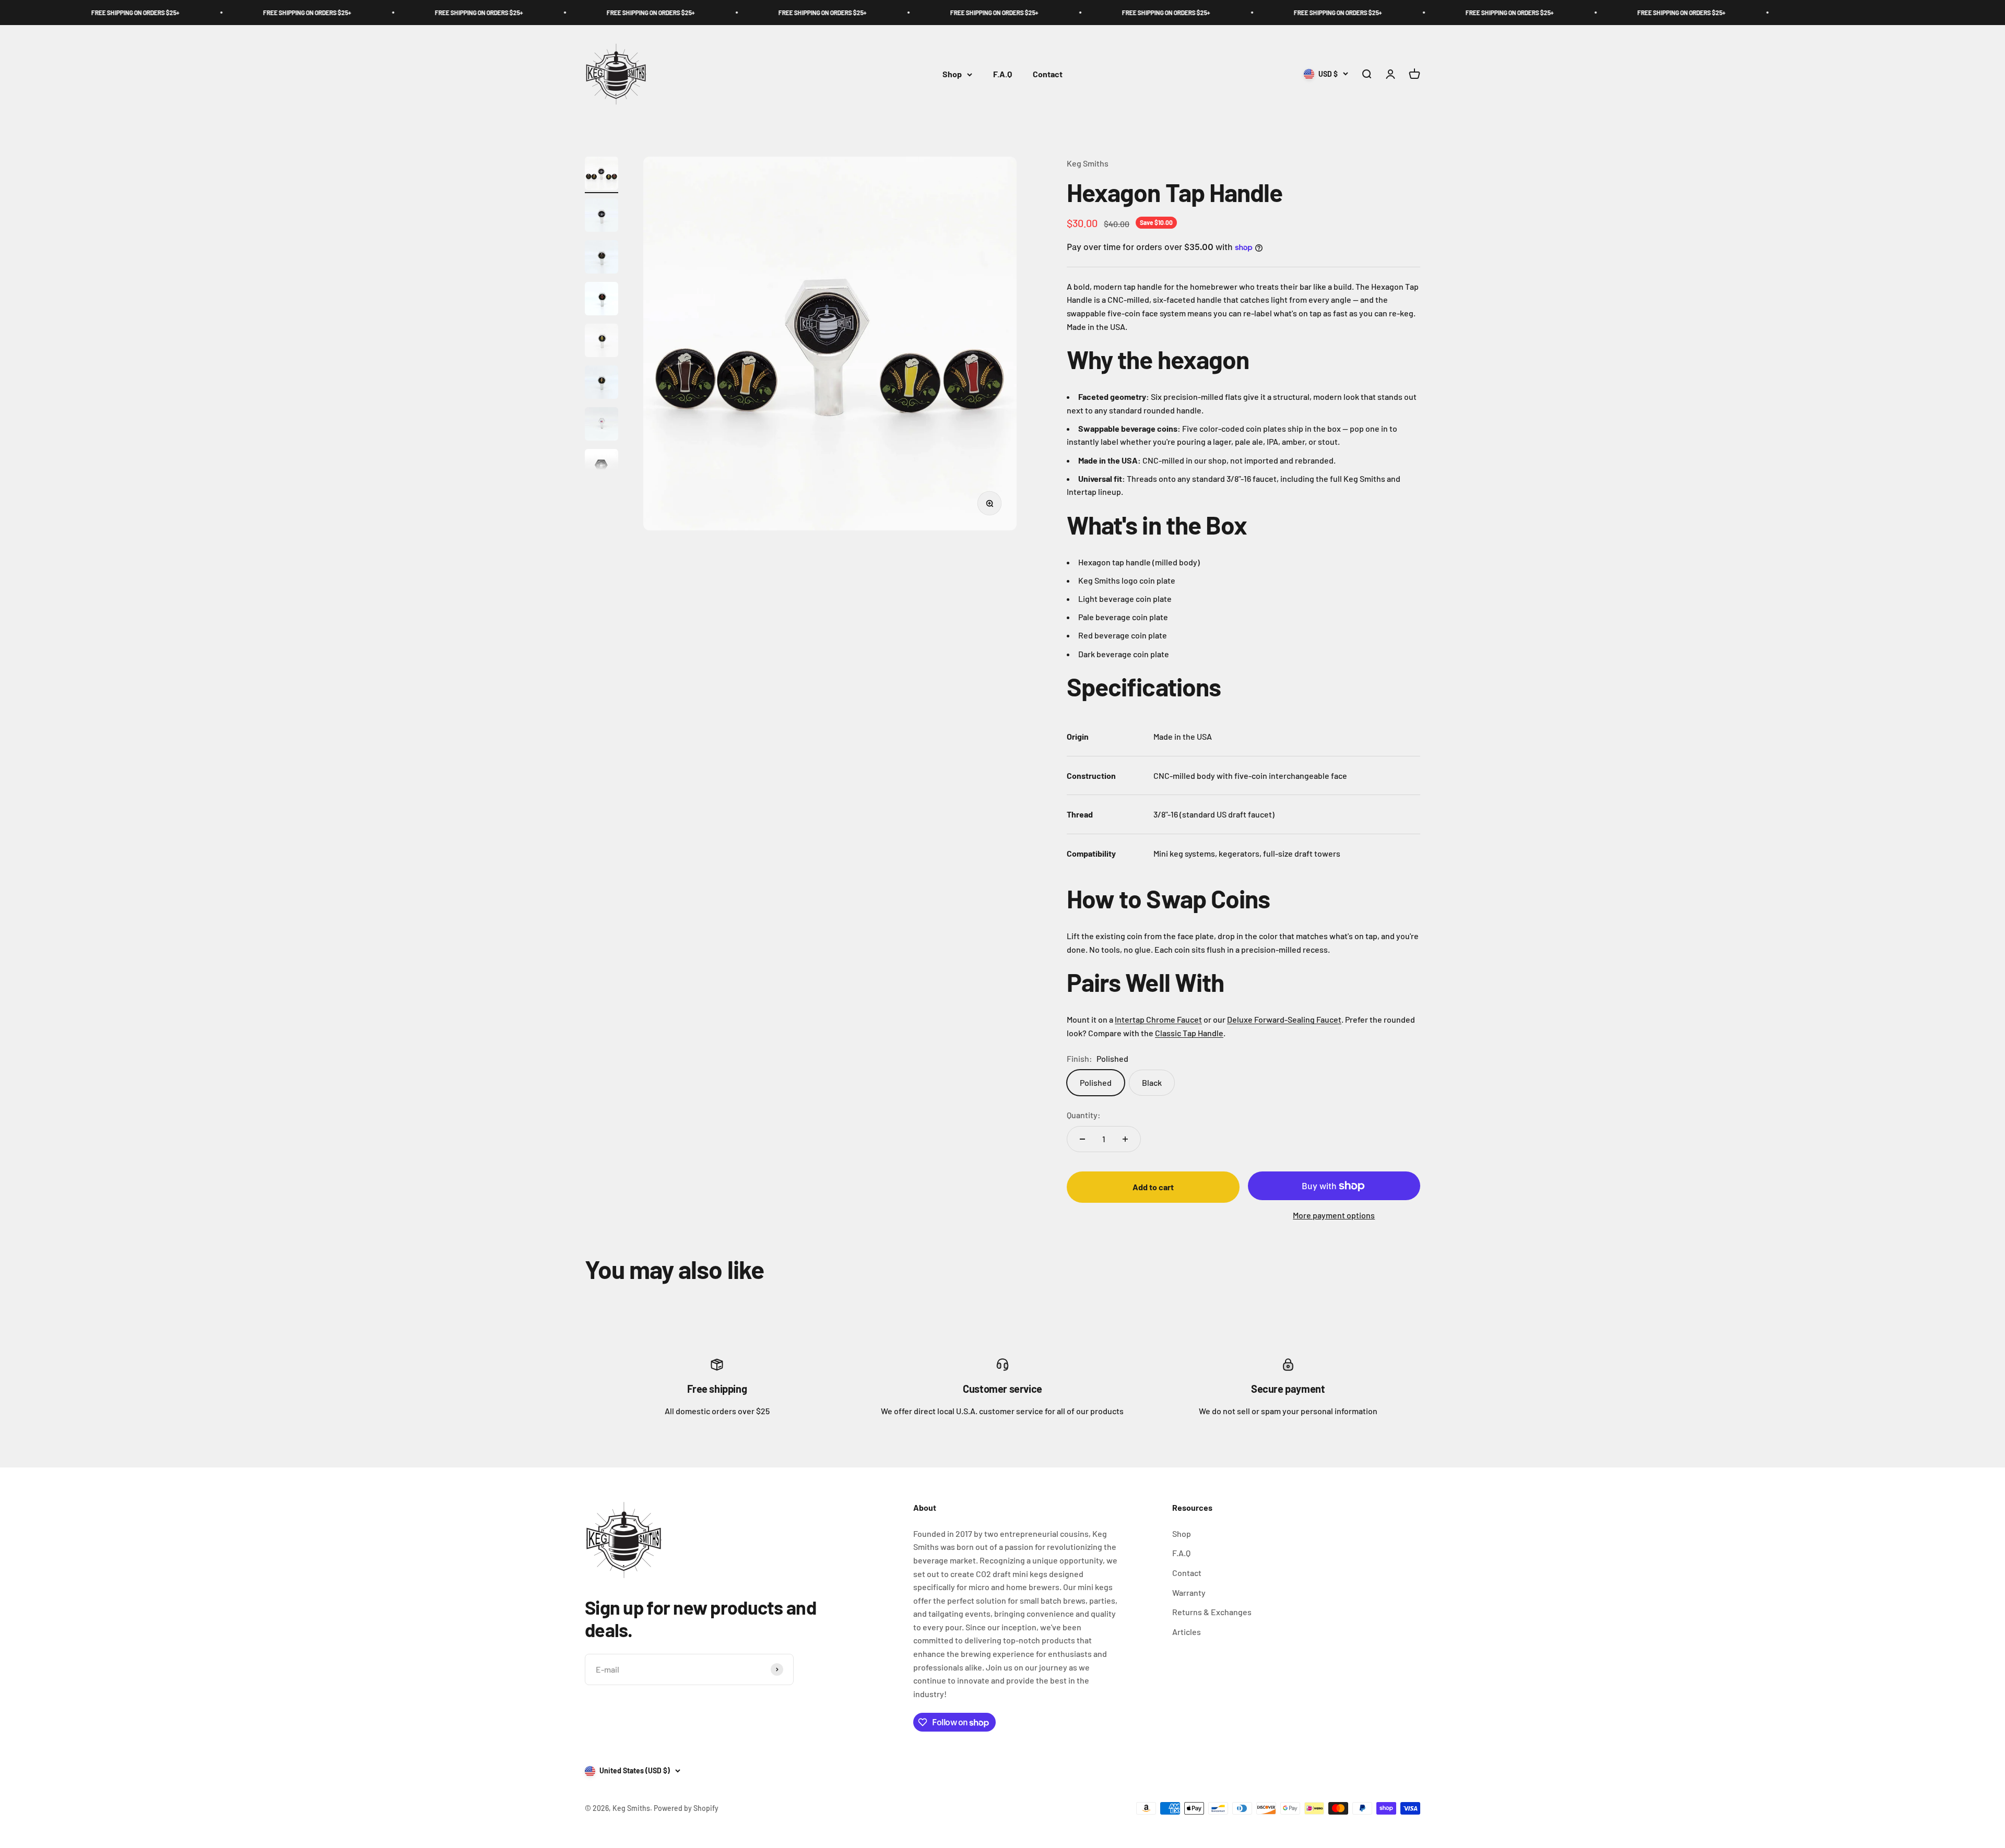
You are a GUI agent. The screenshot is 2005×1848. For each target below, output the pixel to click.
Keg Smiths (1088, 163)
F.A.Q (1002, 74)
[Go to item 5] (601, 342)
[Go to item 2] (601, 217)
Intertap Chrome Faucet (1158, 1019)
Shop (952, 74)
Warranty (1189, 1592)
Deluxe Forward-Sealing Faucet (1284, 1019)
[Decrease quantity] (1082, 1139)
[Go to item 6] (601, 384)
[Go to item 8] (601, 467)
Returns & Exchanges (1212, 1612)
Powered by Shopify (686, 1808)
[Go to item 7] (601, 425)
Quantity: (1084, 1115)
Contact (1048, 74)
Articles (1187, 1632)
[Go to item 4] (601, 300)
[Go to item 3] (601, 258)
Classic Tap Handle (1189, 1033)
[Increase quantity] (1125, 1139)
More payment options (1334, 1215)
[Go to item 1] (601, 175)
